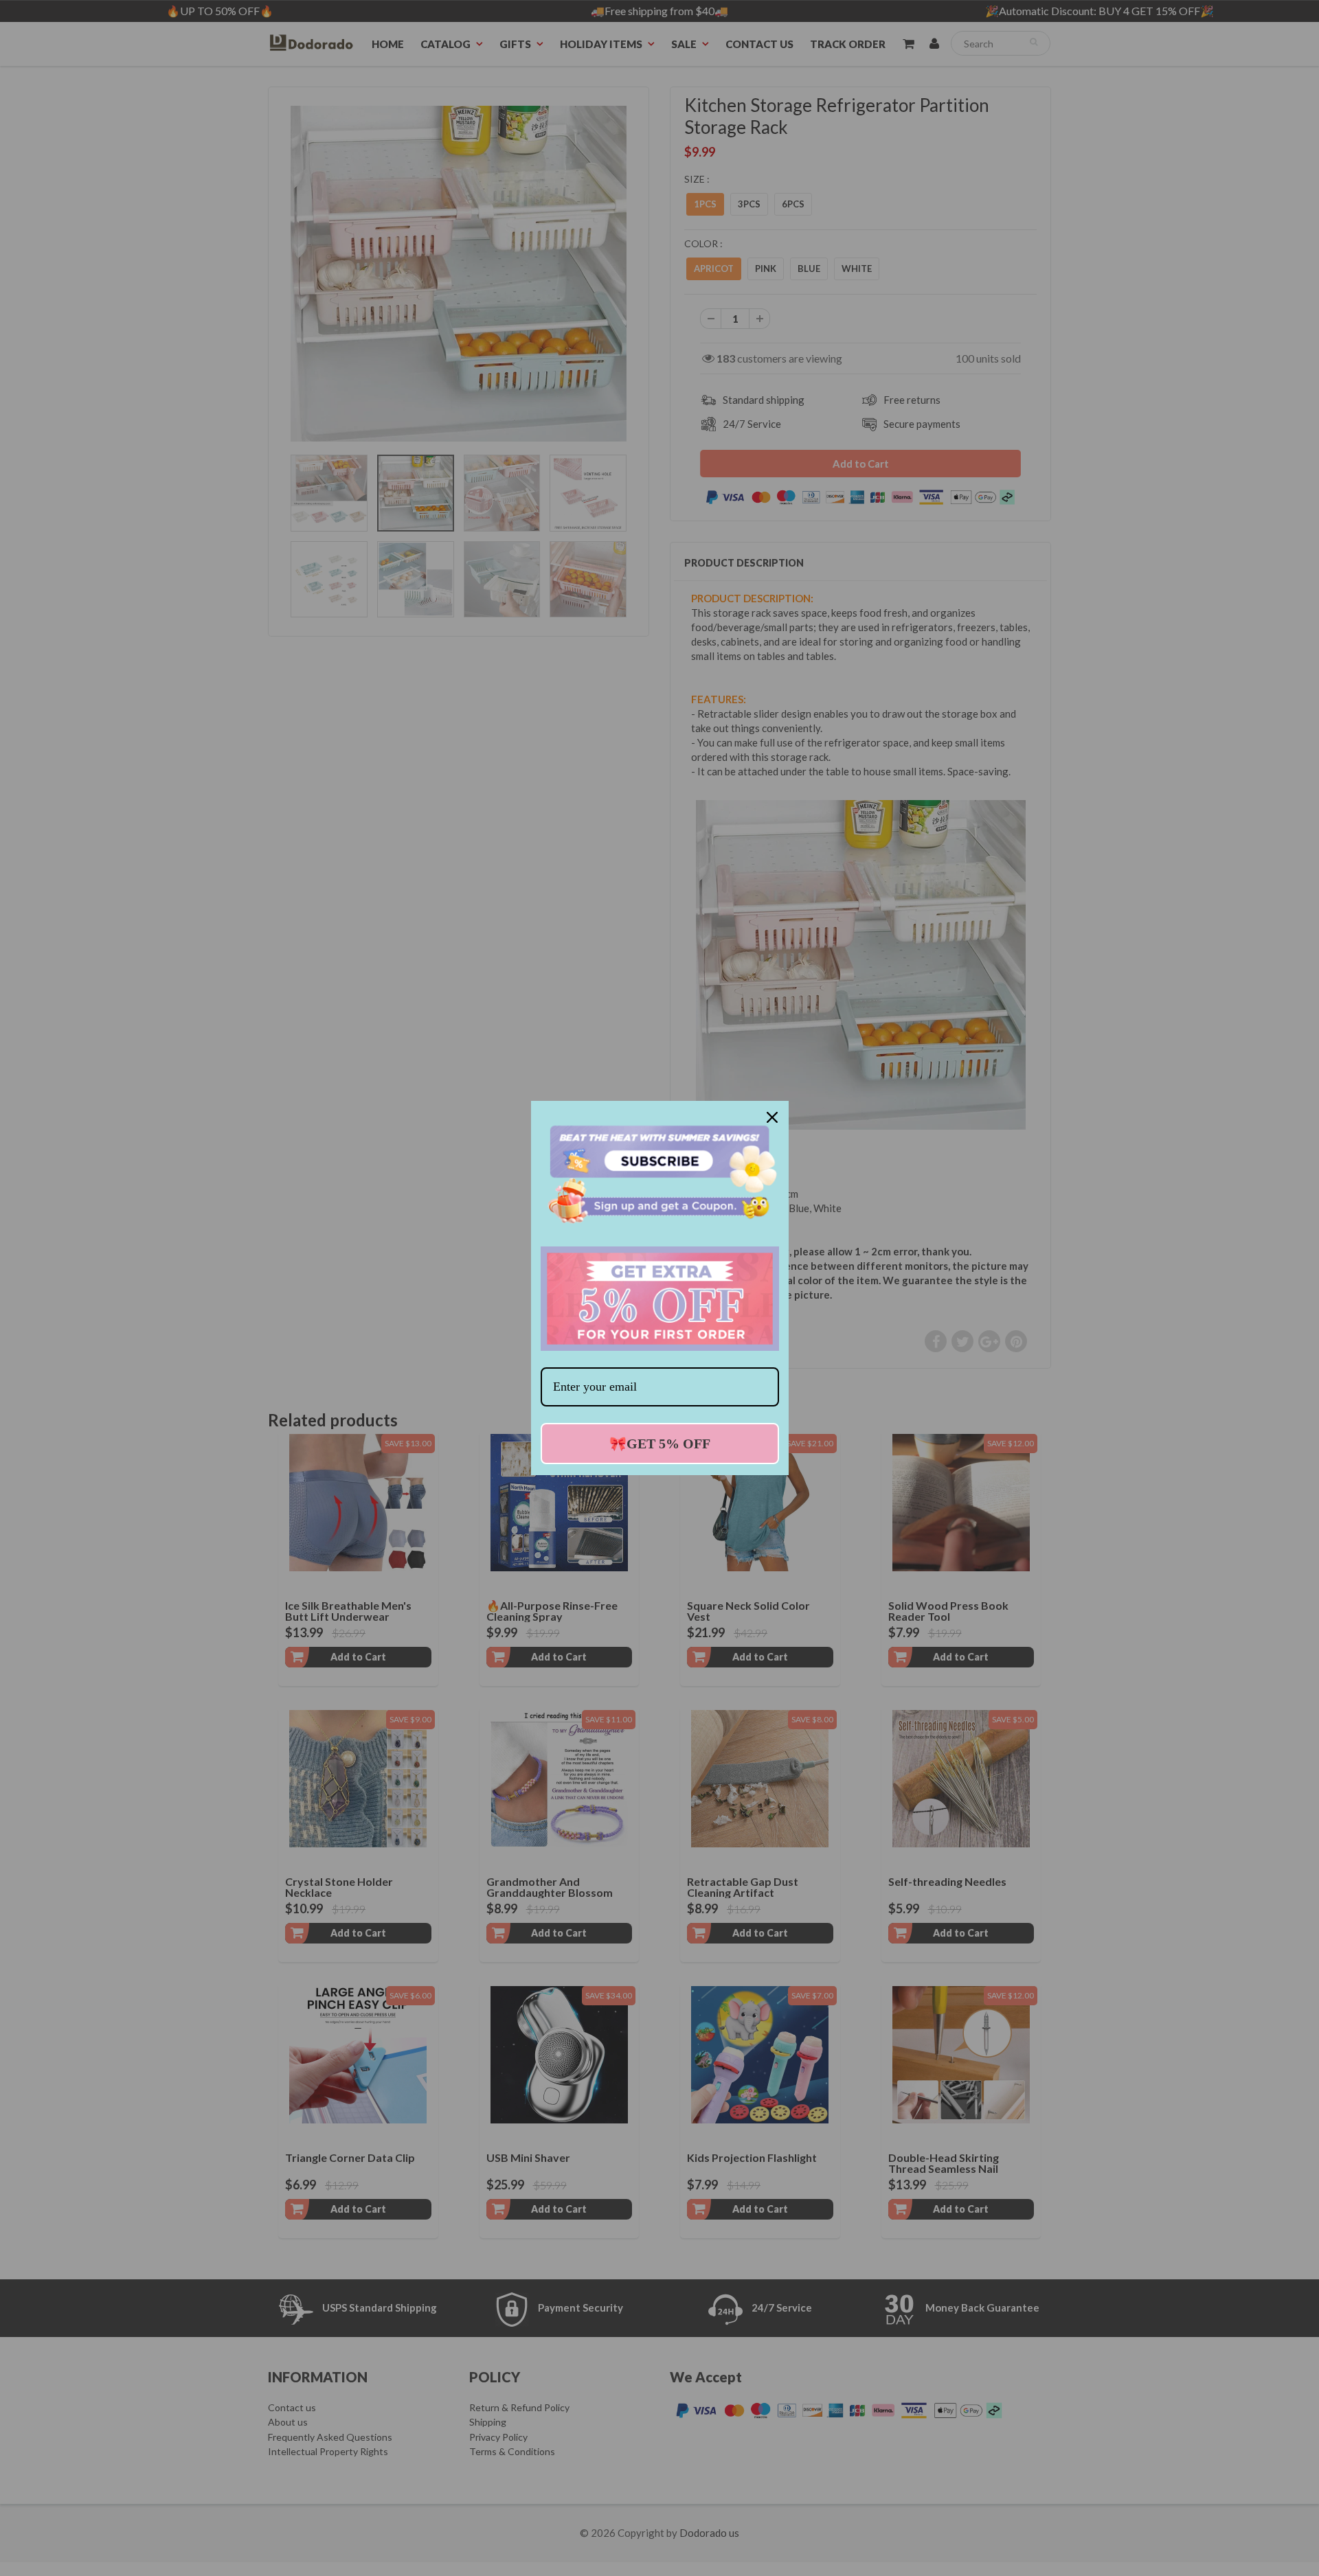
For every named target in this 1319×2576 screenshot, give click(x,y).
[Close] (772, 1117)
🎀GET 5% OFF (660, 1444)
